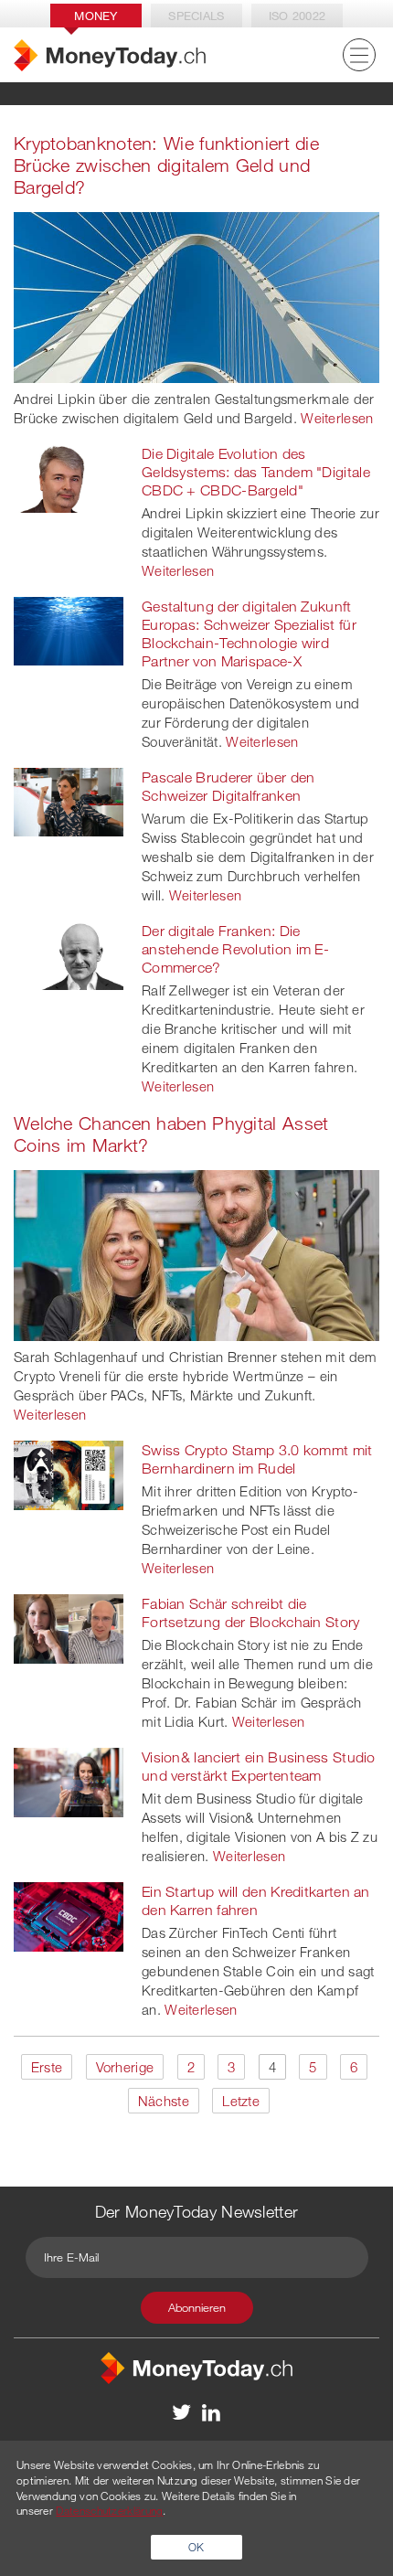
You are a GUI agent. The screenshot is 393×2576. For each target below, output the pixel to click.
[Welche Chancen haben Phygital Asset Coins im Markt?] (196, 1253)
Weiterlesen (337, 418)
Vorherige (125, 2067)
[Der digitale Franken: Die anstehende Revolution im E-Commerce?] (69, 954)
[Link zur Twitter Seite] (182, 2411)
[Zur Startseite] (110, 55)
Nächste (164, 2101)
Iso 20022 (297, 16)
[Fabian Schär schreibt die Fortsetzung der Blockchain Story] (69, 1627)
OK (196, 2547)
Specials (196, 16)
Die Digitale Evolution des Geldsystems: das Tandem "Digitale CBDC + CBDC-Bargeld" (256, 472)
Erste (47, 2067)
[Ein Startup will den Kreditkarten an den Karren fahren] (69, 1915)
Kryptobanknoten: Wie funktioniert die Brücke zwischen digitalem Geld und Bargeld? (166, 165)
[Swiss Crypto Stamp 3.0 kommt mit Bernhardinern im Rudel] (69, 1474)
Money (96, 16)
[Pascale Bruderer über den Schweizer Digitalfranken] (69, 801)
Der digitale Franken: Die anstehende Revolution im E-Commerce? (235, 949)
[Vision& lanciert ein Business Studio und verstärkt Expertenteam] (69, 1781)
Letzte (241, 2101)
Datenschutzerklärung (109, 2510)
